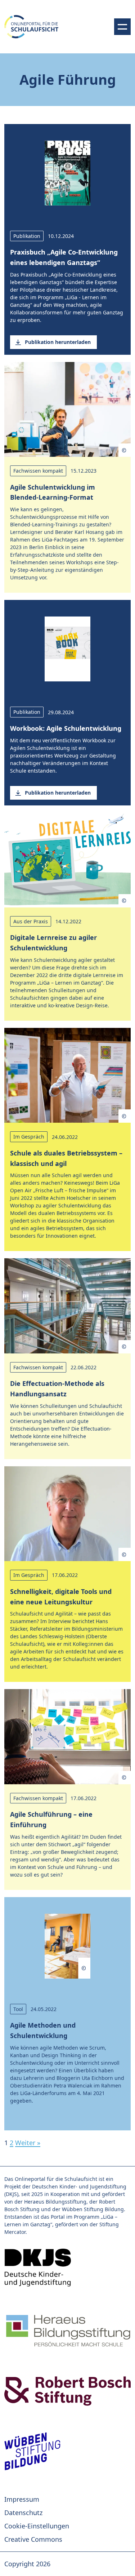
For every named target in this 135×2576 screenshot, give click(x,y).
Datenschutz (23, 2513)
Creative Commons (33, 2539)
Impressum (22, 2499)
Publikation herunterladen (58, 342)
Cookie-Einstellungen (37, 2526)
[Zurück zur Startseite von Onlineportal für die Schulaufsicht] (67, 2268)
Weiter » (28, 2143)
